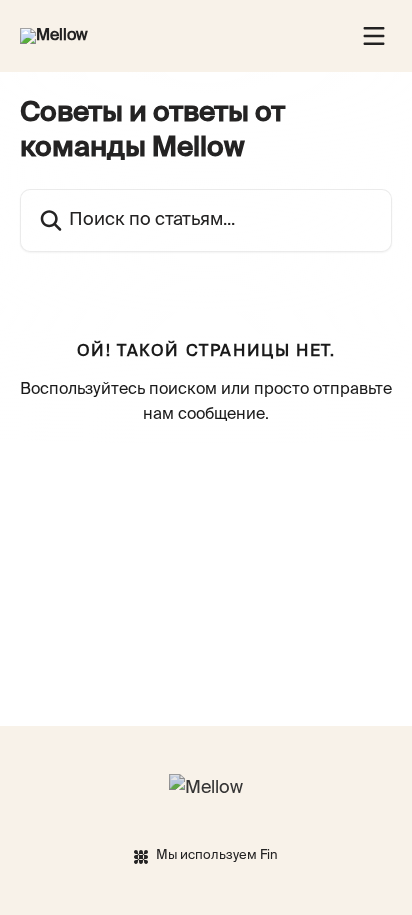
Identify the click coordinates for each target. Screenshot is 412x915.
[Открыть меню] (374, 36)
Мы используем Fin (217, 855)
